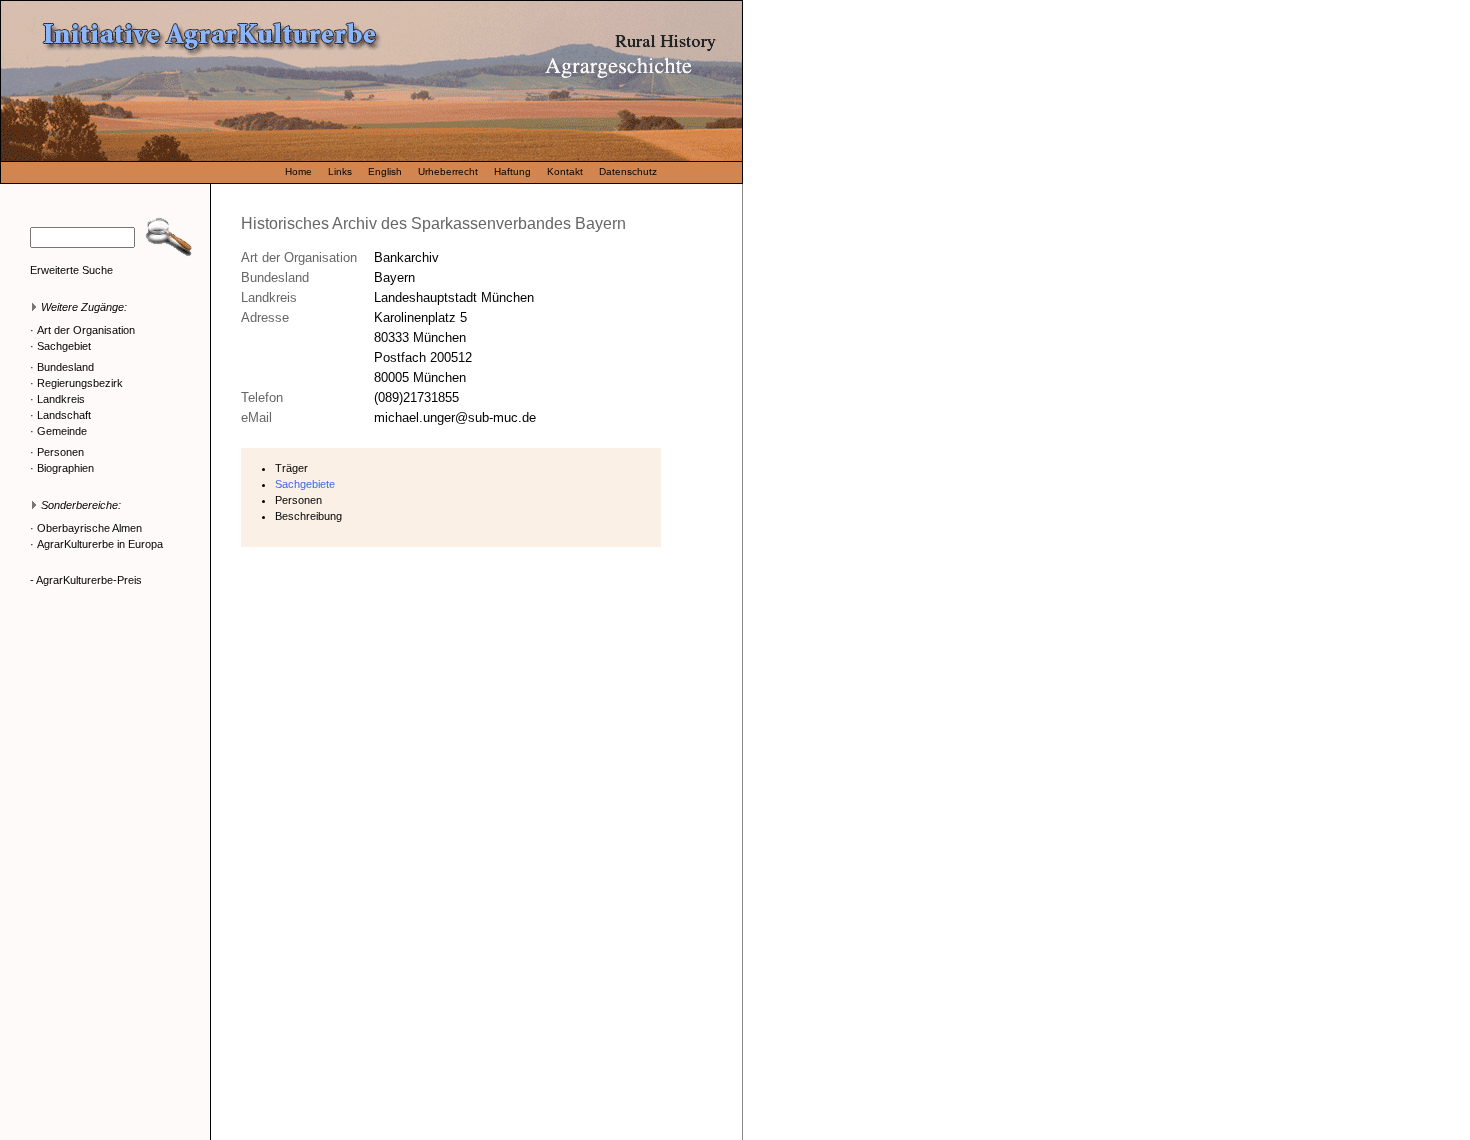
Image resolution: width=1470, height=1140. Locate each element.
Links (340, 171)
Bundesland (65, 367)
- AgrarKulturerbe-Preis (86, 580)
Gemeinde (62, 431)
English (385, 171)
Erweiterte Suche (71, 270)
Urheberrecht (448, 171)
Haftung (512, 171)
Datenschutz (628, 171)
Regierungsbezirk (80, 383)
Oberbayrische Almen (89, 528)
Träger (291, 468)
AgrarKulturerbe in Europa (100, 544)
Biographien (65, 468)
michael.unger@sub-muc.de (455, 417)
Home (298, 171)
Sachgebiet (64, 346)
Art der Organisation (86, 330)
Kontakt (565, 171)
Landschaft (64, 415)
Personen (60, 452)
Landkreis (61, 399)
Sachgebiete (305, 484)
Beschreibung (308, 516)
